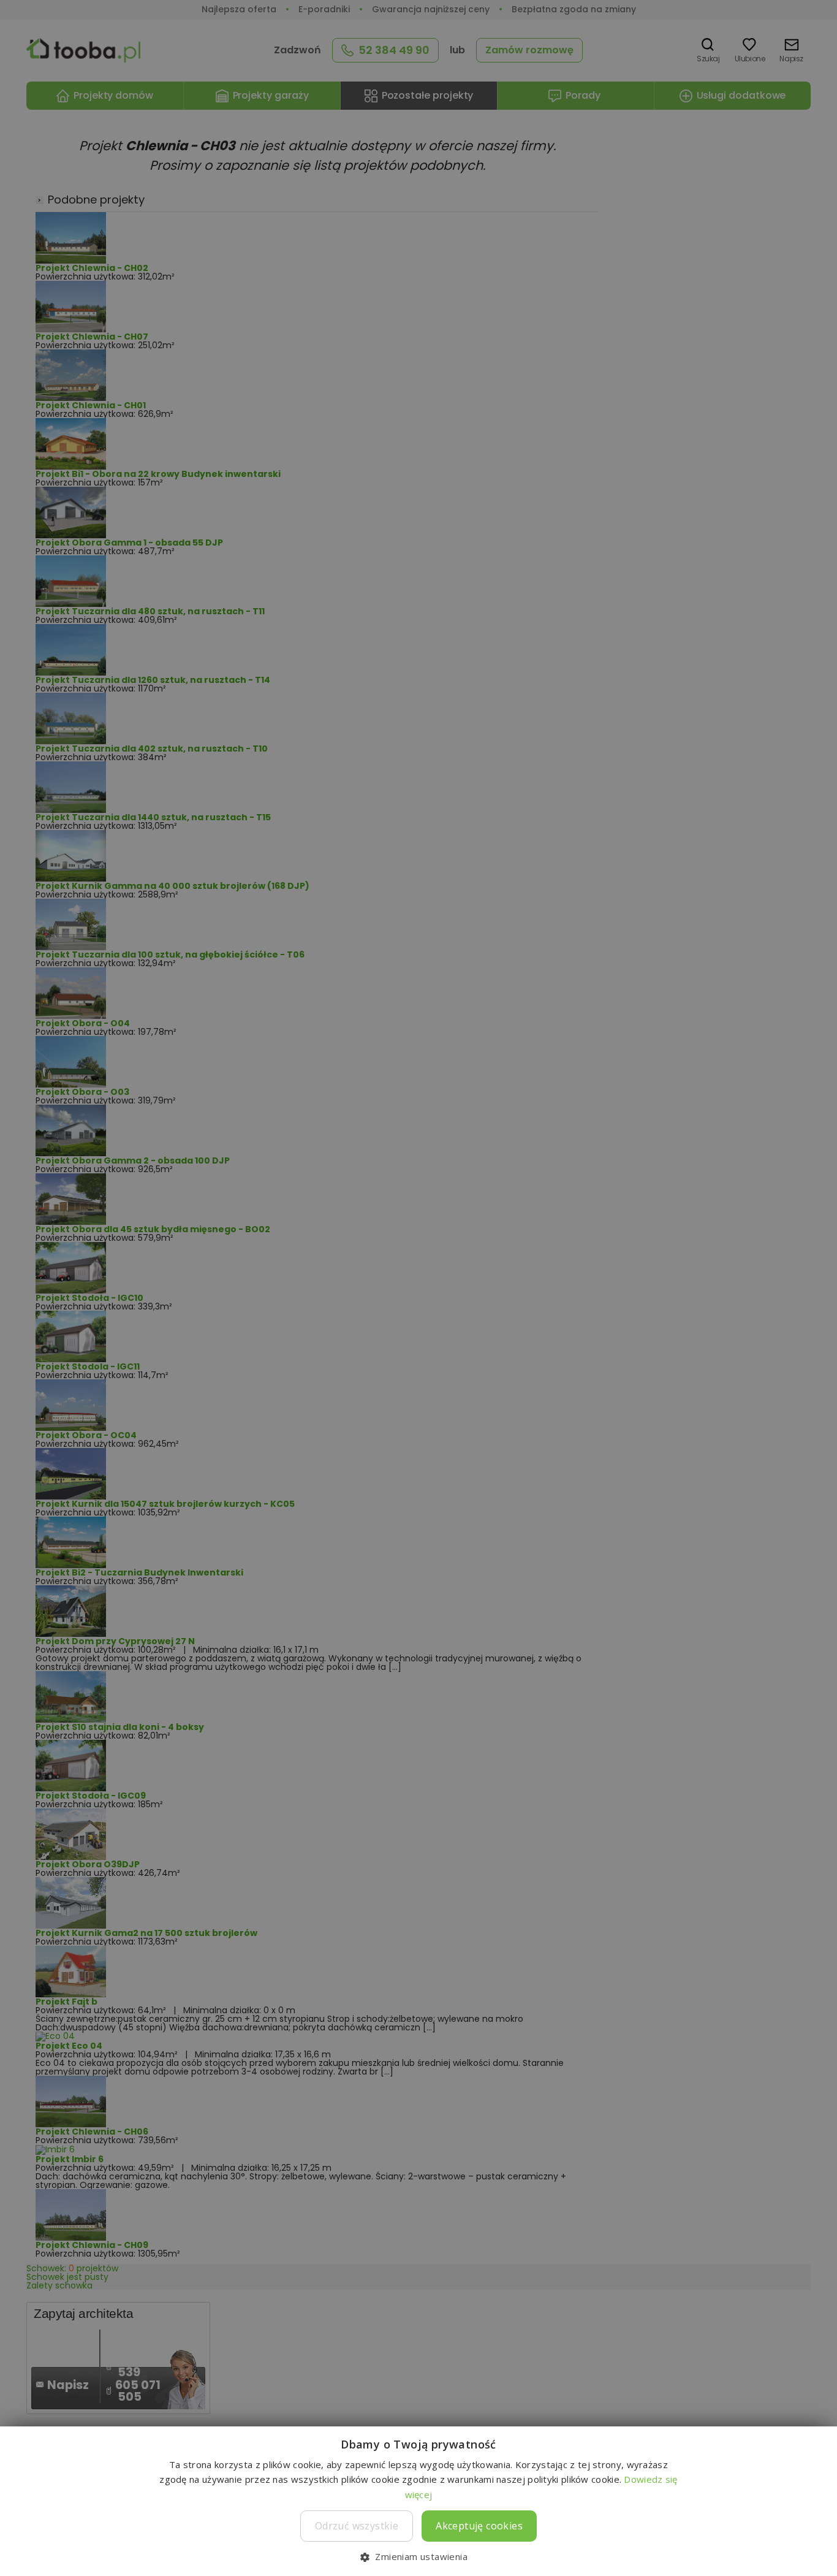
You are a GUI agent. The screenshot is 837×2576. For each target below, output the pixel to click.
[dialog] (418, 1288)
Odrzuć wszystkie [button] (357, 2526)
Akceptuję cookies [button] (479, 2526)
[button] (418, 2556)
